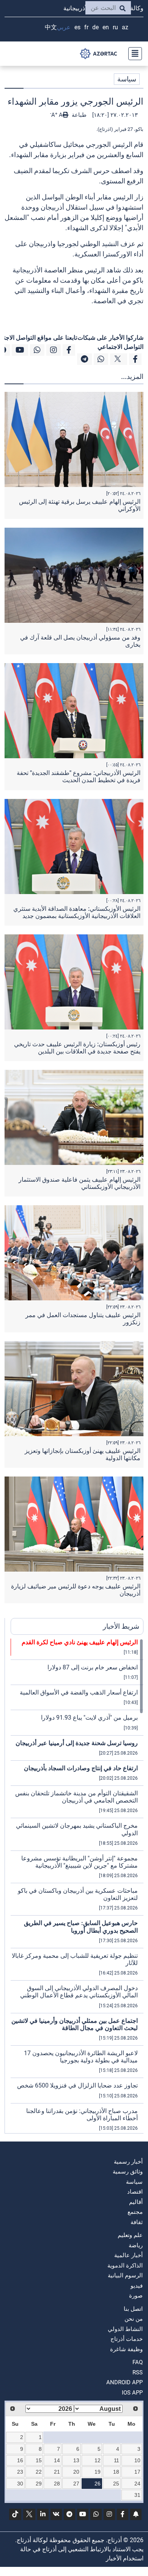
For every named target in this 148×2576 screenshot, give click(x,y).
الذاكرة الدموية (125, 2266)
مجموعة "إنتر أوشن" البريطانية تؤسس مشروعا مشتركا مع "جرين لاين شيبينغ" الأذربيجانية (80, 1862)
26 (98, 2484)
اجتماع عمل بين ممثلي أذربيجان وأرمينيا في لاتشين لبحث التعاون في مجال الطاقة (75, 2024)
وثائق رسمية (128, 2172)
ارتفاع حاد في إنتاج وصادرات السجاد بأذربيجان (81, 1768)
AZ (125, 27)
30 (20, 2484)
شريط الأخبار (121, 1626)
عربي (64, 27)
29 (39, 2484)
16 (20, 2460)
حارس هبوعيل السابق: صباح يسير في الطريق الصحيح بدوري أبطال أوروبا (81, 1927)
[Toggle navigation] (133, 54)
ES (77, 27)
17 (137, 2472)
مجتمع (135, 2212)
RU (115, 27)
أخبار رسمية (128, 2162)
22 (39, 2472)
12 (98, 2460)
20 (76, 2472)
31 (137, 2495)
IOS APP (132, 2393)
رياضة (136, 2245)
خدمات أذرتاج (127, 2339)
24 (137, 2484)
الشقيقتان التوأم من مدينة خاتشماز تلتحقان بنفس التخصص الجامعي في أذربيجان (76, 1797)
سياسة (127, 79)
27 (76, 2484)
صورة (136, 2296)
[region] (77, 1886)
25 (116, 2484)
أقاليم (136, 2202)
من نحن (134, 2319)
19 (98, 2472)
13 (76, 2460)
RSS (138, 2372)
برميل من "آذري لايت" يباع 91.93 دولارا (89, 1718)
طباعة (78, 115)
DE (95, 27)
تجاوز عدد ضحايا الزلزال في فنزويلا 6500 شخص (77, 2085)
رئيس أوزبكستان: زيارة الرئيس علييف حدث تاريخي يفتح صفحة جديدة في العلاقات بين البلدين (77, 1048)
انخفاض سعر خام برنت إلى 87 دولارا (93, 1667)
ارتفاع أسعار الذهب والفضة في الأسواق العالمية (79, 1692)
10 (137, 2460)
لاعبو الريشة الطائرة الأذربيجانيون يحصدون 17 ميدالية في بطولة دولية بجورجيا (81, 2057)
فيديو (137, 2286)
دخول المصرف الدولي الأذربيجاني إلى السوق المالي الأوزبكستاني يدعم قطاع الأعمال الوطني (79, 1992)
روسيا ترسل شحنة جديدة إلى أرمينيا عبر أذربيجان (77, 1743)
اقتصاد (135, 2192)
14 (57, 2460)
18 (116, 2472)
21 (57, 2472)
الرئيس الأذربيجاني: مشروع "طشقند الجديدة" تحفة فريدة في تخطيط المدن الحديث (79, 776)
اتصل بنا (133, 2309)
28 (57, 2484)
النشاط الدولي (125, 2329)
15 (39, 2460)
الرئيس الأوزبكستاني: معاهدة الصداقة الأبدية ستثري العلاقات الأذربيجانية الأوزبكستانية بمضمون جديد (77, 912)
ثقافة (137, 2222)
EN (106, 27)
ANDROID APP (124, 2382)
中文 (51, 27)
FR (86, 27)
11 (117, 2460)
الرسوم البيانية (125, 2275)
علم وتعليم (130, 2235)
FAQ (138, 2362)
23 (20, 2472)
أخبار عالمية (128, 2255)
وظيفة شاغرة (126, 2349)
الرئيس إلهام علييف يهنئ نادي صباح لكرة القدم (80, 1642)
